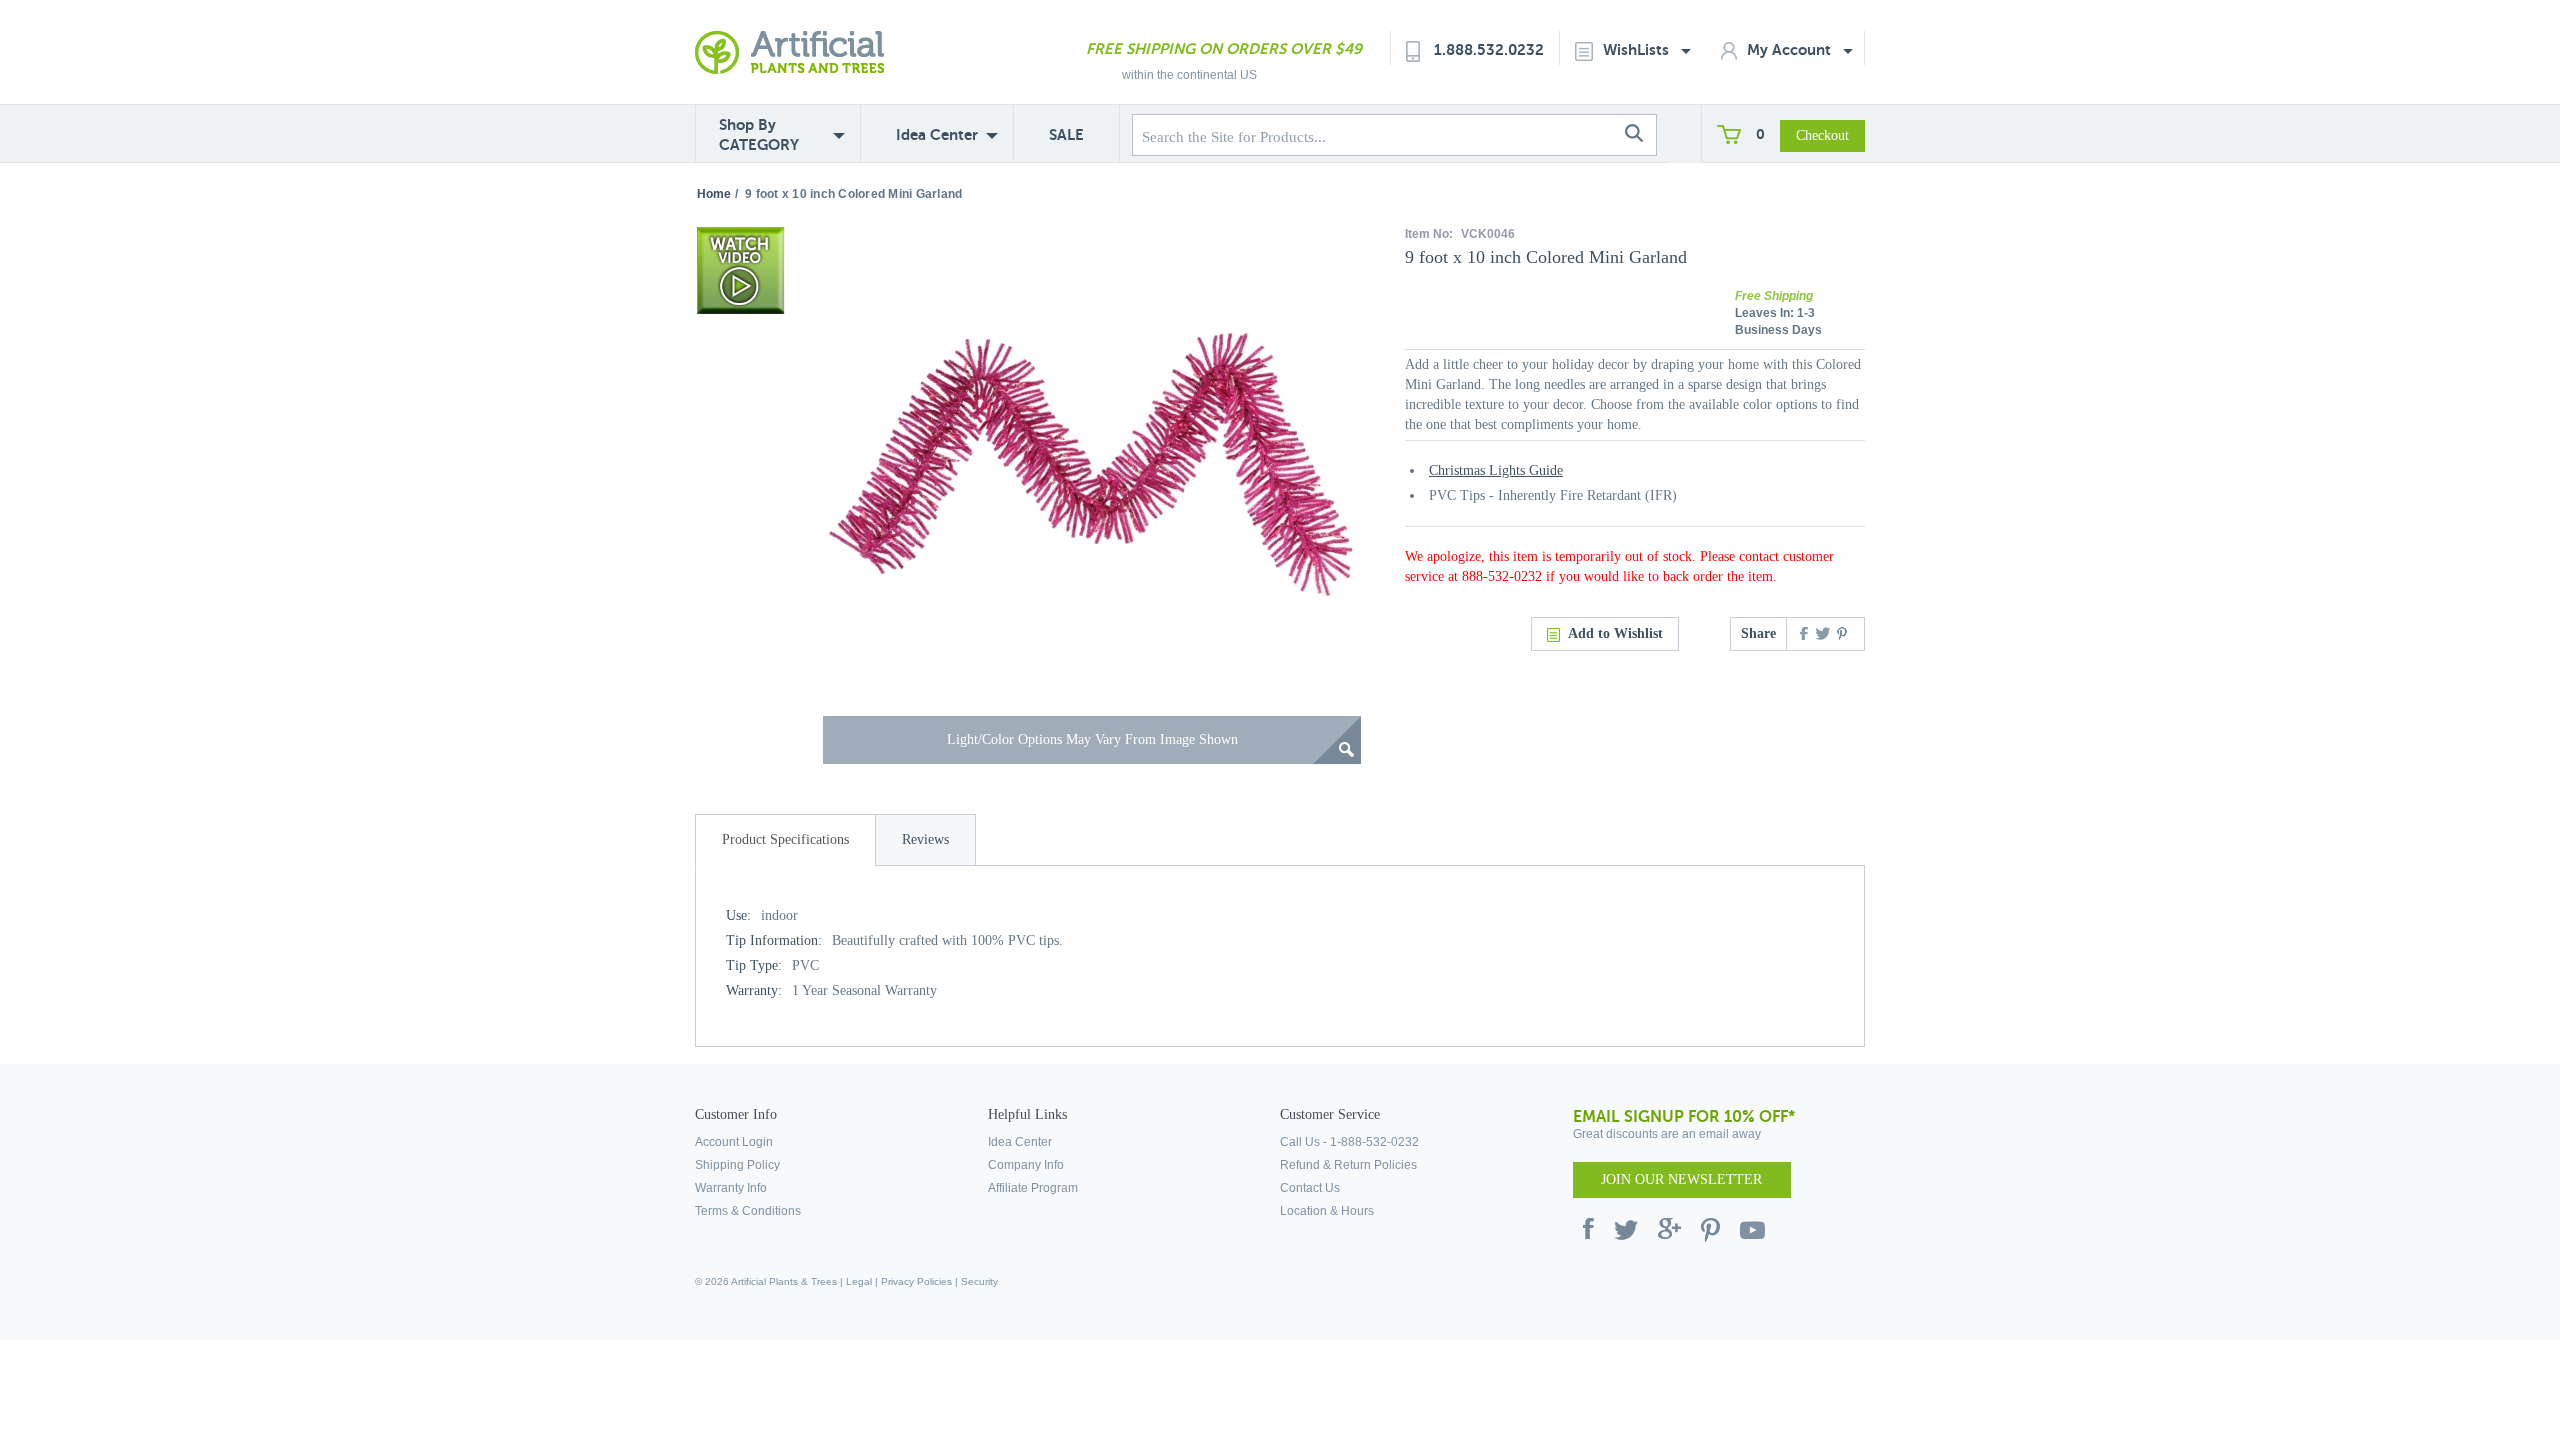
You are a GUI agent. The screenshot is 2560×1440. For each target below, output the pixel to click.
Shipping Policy (737, 1165)
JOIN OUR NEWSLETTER (1681, 1179)
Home (714, 194)
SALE (1066, 134)
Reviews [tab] (925, 839)
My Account (1791, 49)
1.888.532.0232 (1489, 49)
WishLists (1638, 49)
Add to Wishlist (1615, 633)
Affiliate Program (1033, 1188)
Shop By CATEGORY (759, 134)
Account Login (734, 1142)
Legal (859, 1281)
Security (979, 1281)
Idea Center (937, 134)
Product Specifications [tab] (785, 839)
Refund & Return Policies (1348, 1165)
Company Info (1026, 1165)
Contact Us (1310, 1188)
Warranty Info (731, 1188)
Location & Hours (1327, 1211)
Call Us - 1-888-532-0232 (1349, 1142)
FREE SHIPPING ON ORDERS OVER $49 (1224, 48)
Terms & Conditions (748, 1211)
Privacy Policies (916, 1281)
